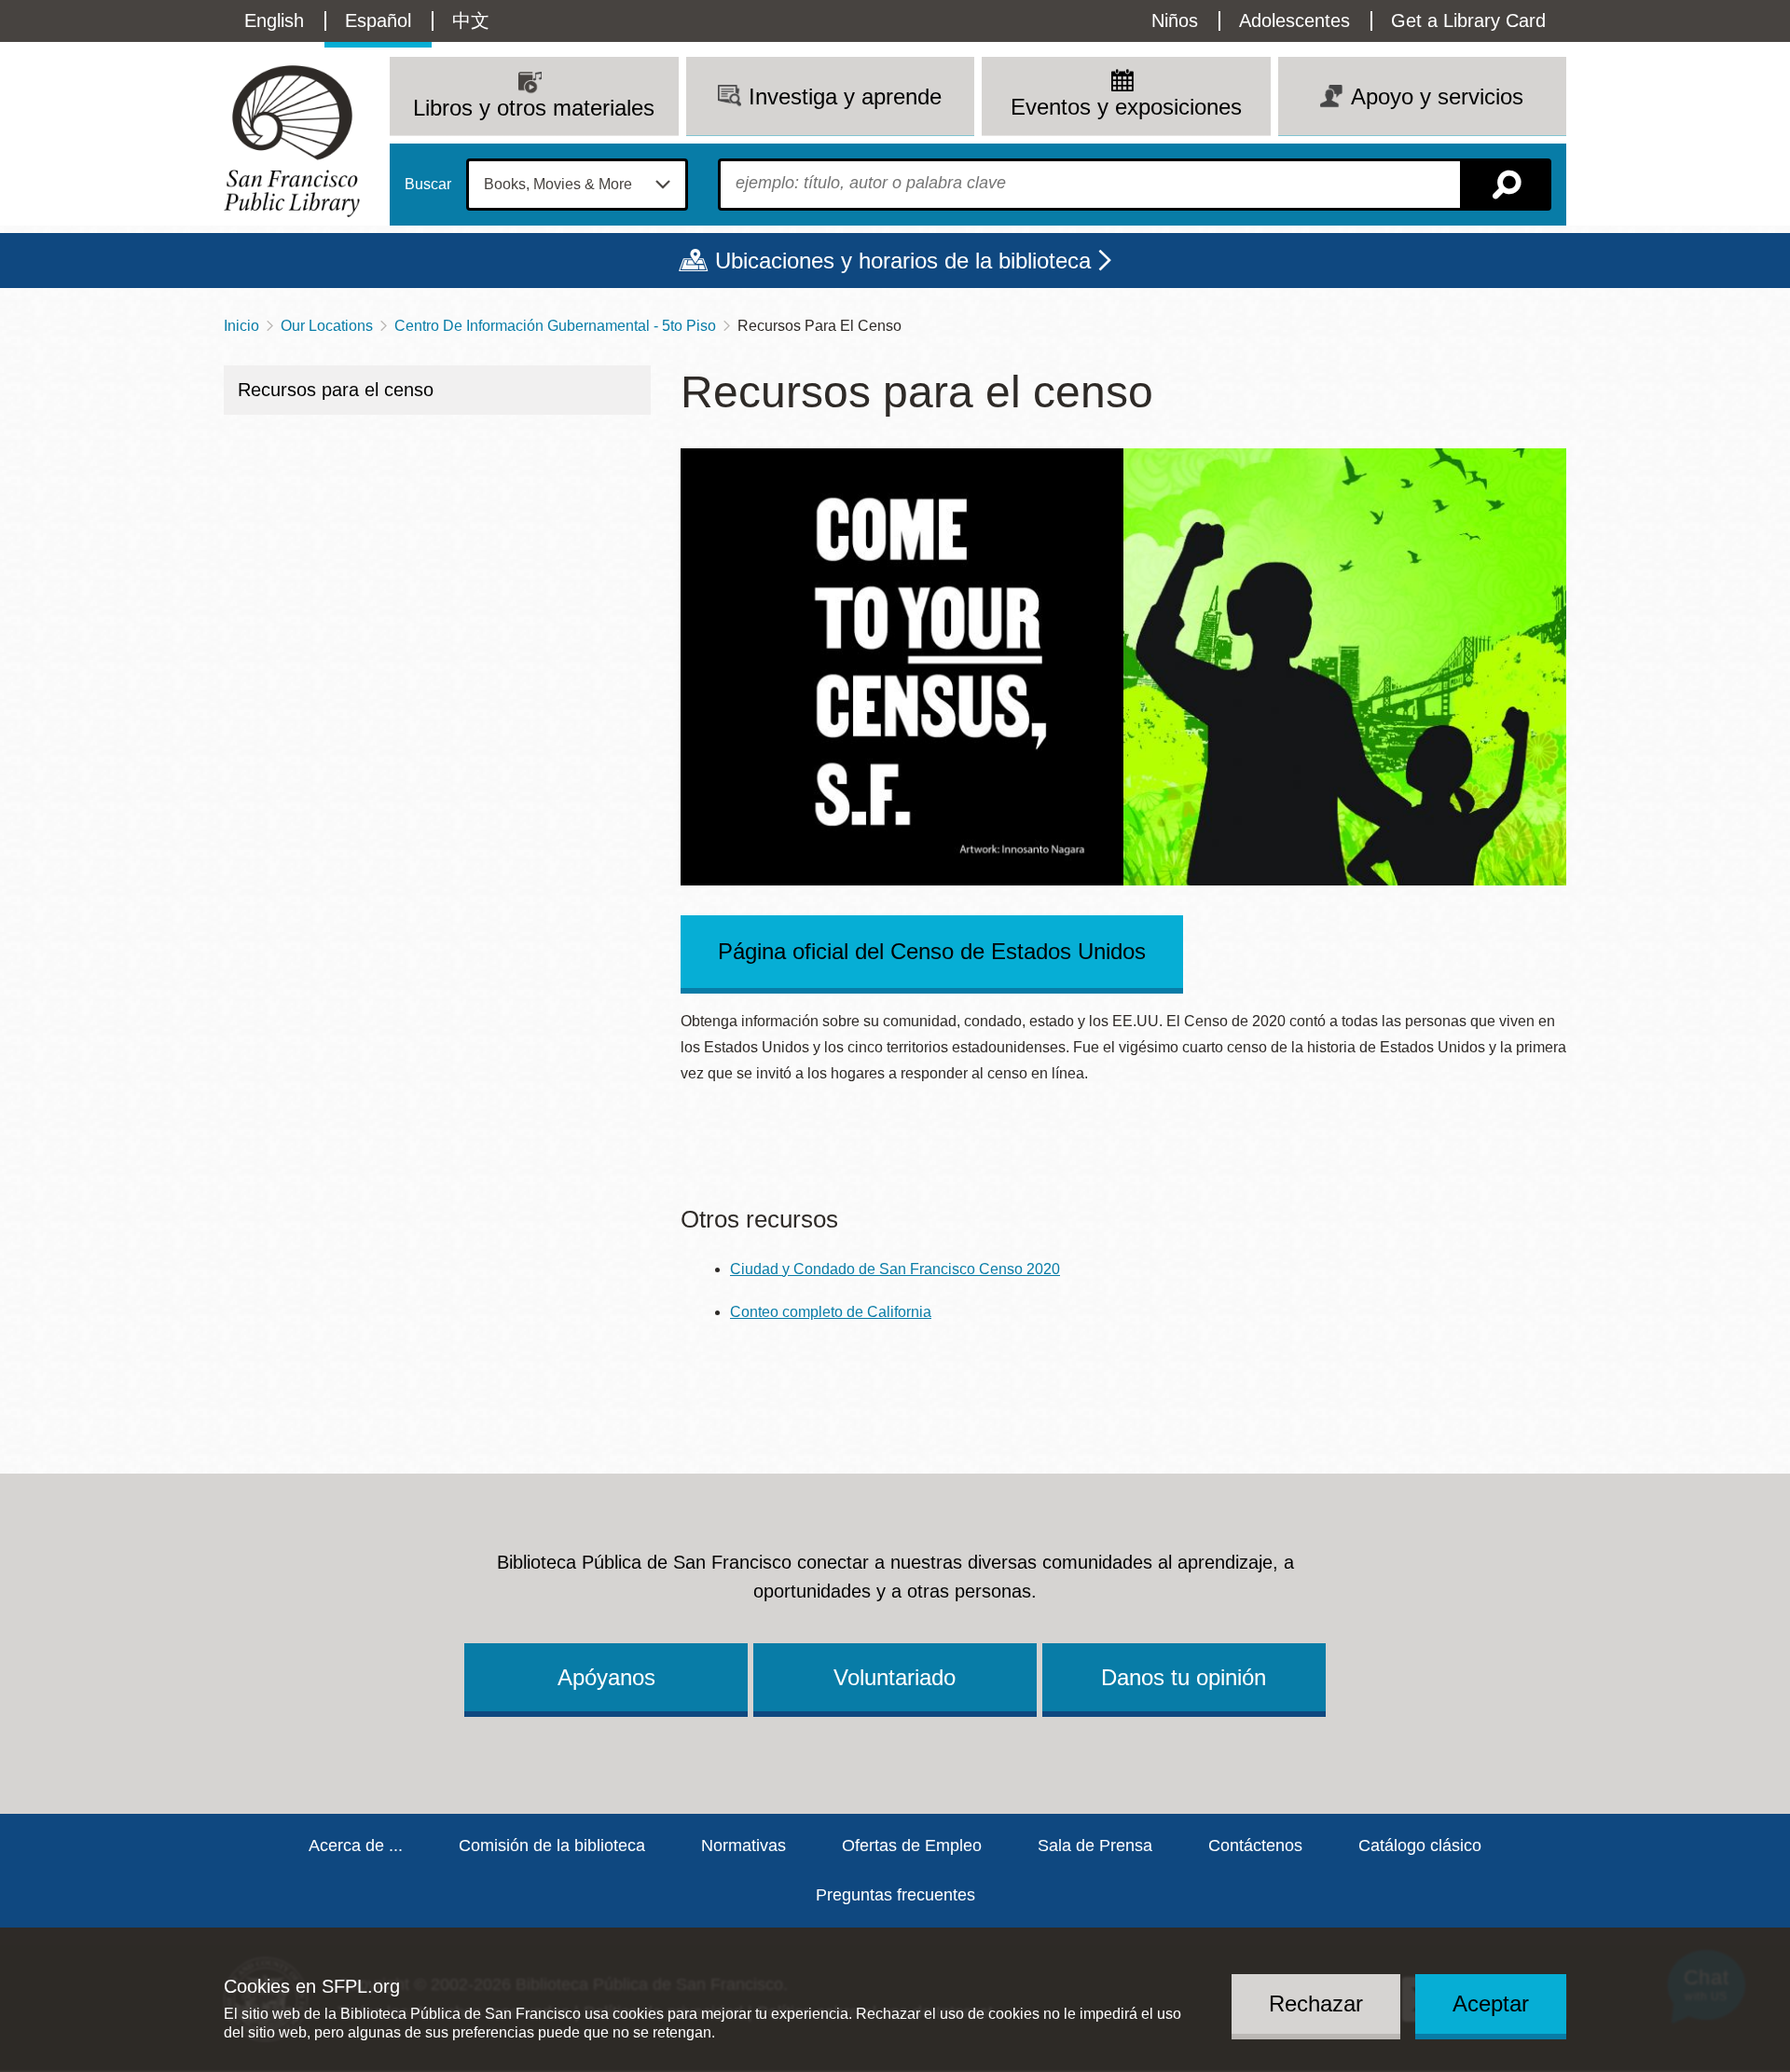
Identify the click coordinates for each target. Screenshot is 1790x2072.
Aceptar (1491, 2003)
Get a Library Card (1468, 21)
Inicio (241, 326)
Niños (1175, 21)
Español (378, 21)
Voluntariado (895, 1677)
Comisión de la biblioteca (552, 1846)
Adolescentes (1294, 21)
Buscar (428, 185)
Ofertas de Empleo (912, 1846)
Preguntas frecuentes (895, 1895)
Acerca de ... (356, 1846)
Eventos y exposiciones (1126, 107)
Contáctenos (1255, 1846)
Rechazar (1316, 2003)
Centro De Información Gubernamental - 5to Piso (555, 326)
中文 (471, 21)
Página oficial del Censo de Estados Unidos (932, 951)
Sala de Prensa (1095, 1846)
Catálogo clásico (1420, 1846)
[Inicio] (292, 141)
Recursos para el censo (336, 390)
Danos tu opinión (1184, 1677)
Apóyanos (606, 1677)
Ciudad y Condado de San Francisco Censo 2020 (895, 1269)
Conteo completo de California (831, 1312)
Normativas (744, 1846)
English (274, 21)
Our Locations (327, 326)
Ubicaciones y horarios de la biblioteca (903, 261)
